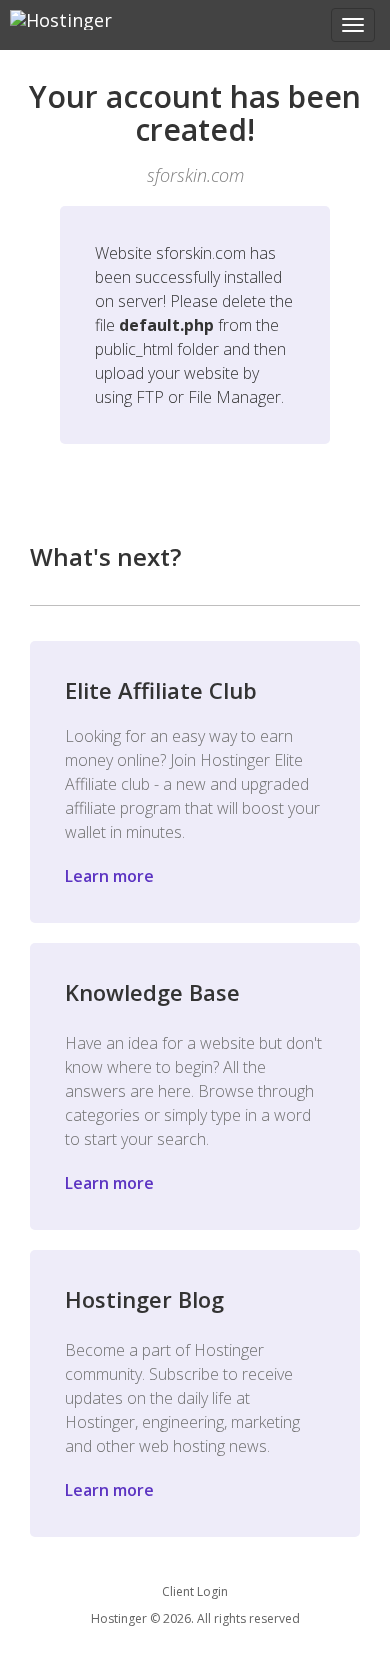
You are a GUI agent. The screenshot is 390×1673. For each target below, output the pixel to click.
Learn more (109, 876)
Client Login (195, 1591)
